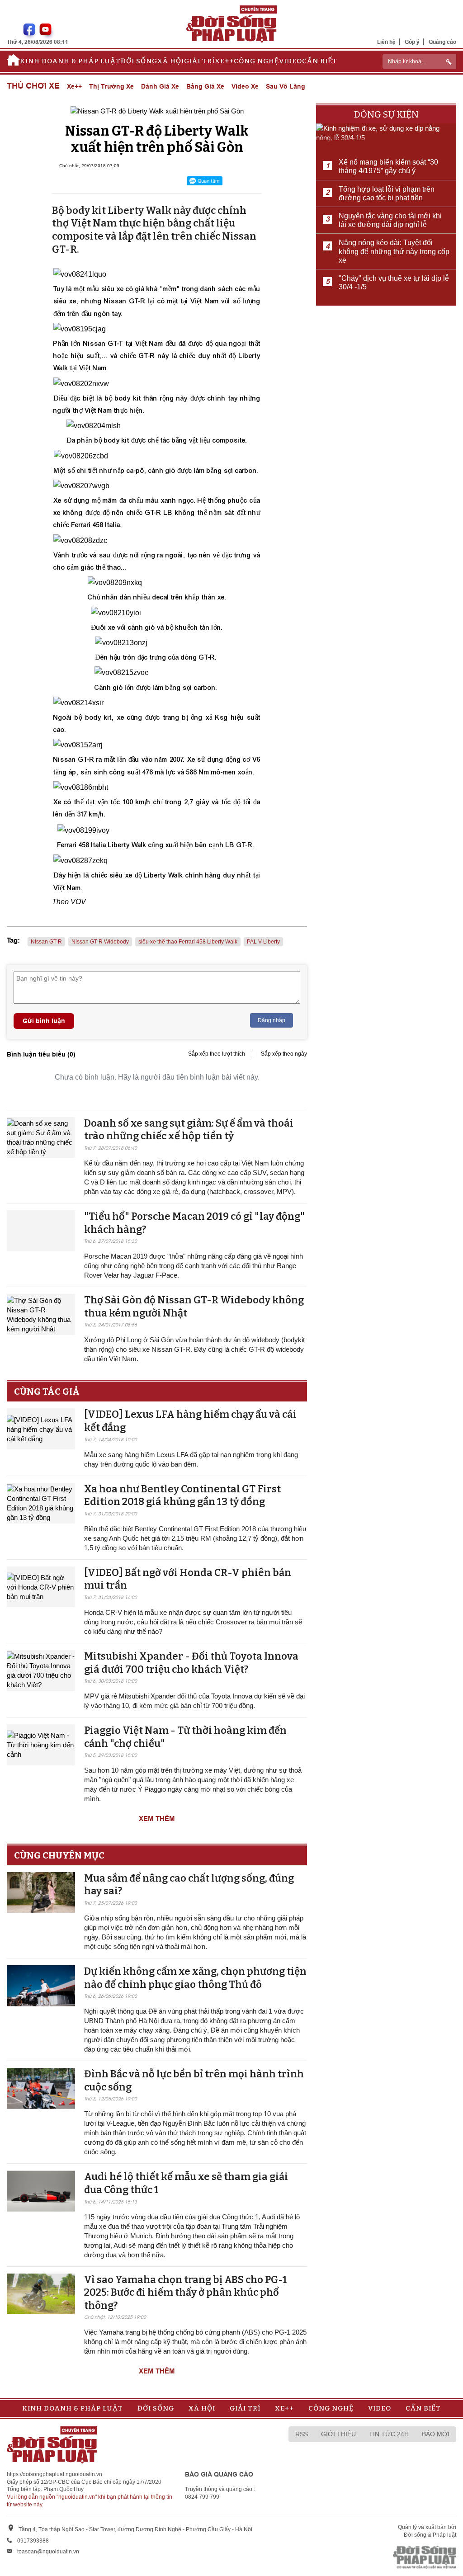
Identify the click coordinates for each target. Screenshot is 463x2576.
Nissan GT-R (46, 942)
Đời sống (139, 61)
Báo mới (436, 2434)
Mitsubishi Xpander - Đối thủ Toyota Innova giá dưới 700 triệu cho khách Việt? (191, 1663)
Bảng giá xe (205, 86)
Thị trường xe (111, 86)
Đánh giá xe (160, 86)
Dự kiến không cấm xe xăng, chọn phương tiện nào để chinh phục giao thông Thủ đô (195, 1978)
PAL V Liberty (263, 942)
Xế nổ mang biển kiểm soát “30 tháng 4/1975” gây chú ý (388, 166)
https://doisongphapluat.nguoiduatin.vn (54, 2474)
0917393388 (33, 2541)
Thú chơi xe (33, 86)
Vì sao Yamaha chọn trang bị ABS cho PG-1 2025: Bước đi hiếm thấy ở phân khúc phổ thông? (186, 2293)
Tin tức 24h (389, 2434)
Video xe (245, 86)
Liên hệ (386, 42)
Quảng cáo (442, 42)
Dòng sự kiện (386, 114)
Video (291, 61)
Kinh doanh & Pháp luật (70, 61)
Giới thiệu (338, 2434)
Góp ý (412, 42)
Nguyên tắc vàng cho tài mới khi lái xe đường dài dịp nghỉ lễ (390, 220)
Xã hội (171, 61)
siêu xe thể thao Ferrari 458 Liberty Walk (188, 942)
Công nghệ (256, 61)
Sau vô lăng (286, 86)
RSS (302, 2434)
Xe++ (224, 61)
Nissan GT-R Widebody (100, 942)
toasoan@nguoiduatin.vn (48, 2552)
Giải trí (199, 61)
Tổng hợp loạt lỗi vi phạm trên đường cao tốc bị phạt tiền (387, 193)
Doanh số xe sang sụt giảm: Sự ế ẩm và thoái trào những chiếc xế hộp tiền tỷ (189, 1130)
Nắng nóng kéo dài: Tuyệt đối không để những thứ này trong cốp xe (394, 251)
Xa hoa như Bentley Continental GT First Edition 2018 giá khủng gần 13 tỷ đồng (182, 1496)
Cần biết (320, 61)
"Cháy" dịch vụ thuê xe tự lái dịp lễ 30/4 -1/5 (394, 283)
